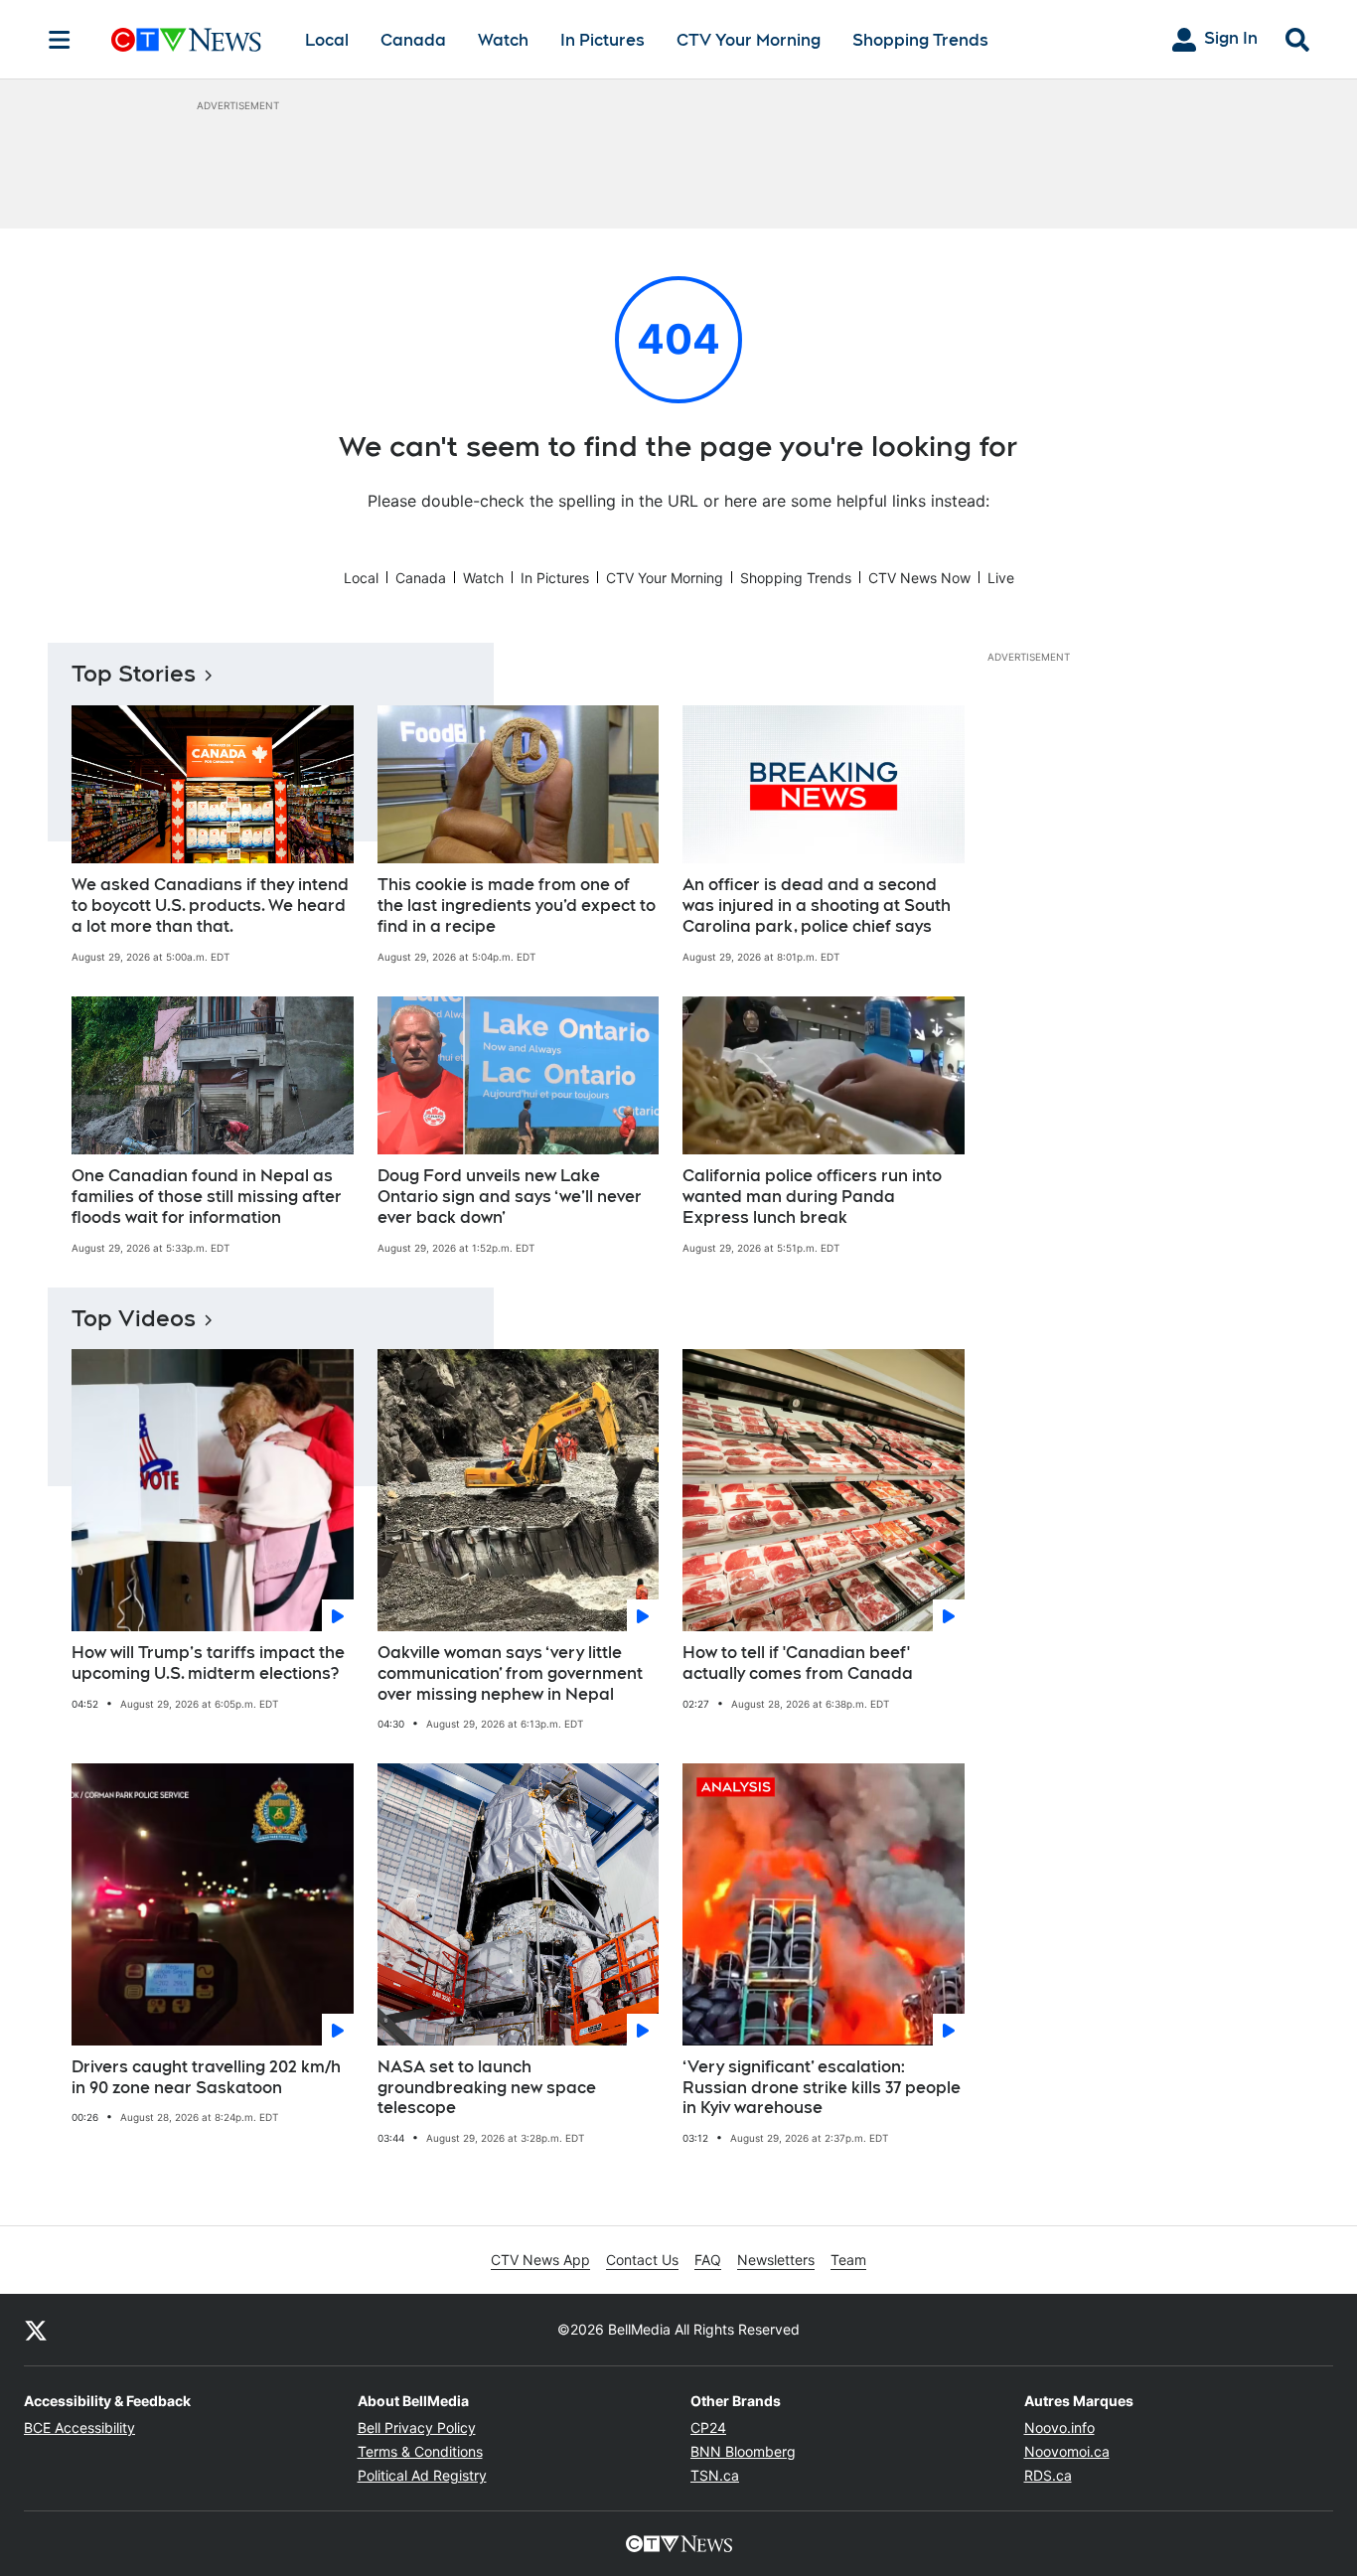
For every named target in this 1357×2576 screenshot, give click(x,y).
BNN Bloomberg (743, 2451)
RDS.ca (1048, 2475)
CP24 (708, 2427)
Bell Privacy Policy (417, 2427)
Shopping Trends (920, 40)
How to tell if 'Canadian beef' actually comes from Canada (798, 1663)
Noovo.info (1059, 2427)
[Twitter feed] (36, 2330)
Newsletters (776, 2260)
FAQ (708, 2260)
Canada (413, 40)
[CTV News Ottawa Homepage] (186, 40)
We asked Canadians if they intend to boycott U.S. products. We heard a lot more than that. (210, 906)
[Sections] (60, 40)
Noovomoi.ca (1067, 2451)
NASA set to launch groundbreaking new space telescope (487, 2088)
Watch (503, 40)
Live (1001, 578)
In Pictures (603, 40)
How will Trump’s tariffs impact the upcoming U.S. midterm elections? (208, 1663)
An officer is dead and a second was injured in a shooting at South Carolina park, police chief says (817, 906)
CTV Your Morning (749, 40)
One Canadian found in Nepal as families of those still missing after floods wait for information (207, 1197)
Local (327, 40)
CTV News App (540, 2260)
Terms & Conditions (420, 2451)
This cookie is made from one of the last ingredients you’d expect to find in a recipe (517, 906)
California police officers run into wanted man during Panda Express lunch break (812, 1197)
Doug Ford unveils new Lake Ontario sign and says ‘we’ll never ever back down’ (510, 1197)
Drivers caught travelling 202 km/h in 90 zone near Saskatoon (206, 2077)
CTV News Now (919, 578)
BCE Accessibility (79, 2427)
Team (848, 2260)
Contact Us (642, 2260)
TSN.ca (715, 2475)
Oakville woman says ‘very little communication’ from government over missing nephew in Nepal (510, 1673)
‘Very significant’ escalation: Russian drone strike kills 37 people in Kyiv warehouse (822, 2088)
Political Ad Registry (422, 2475)
